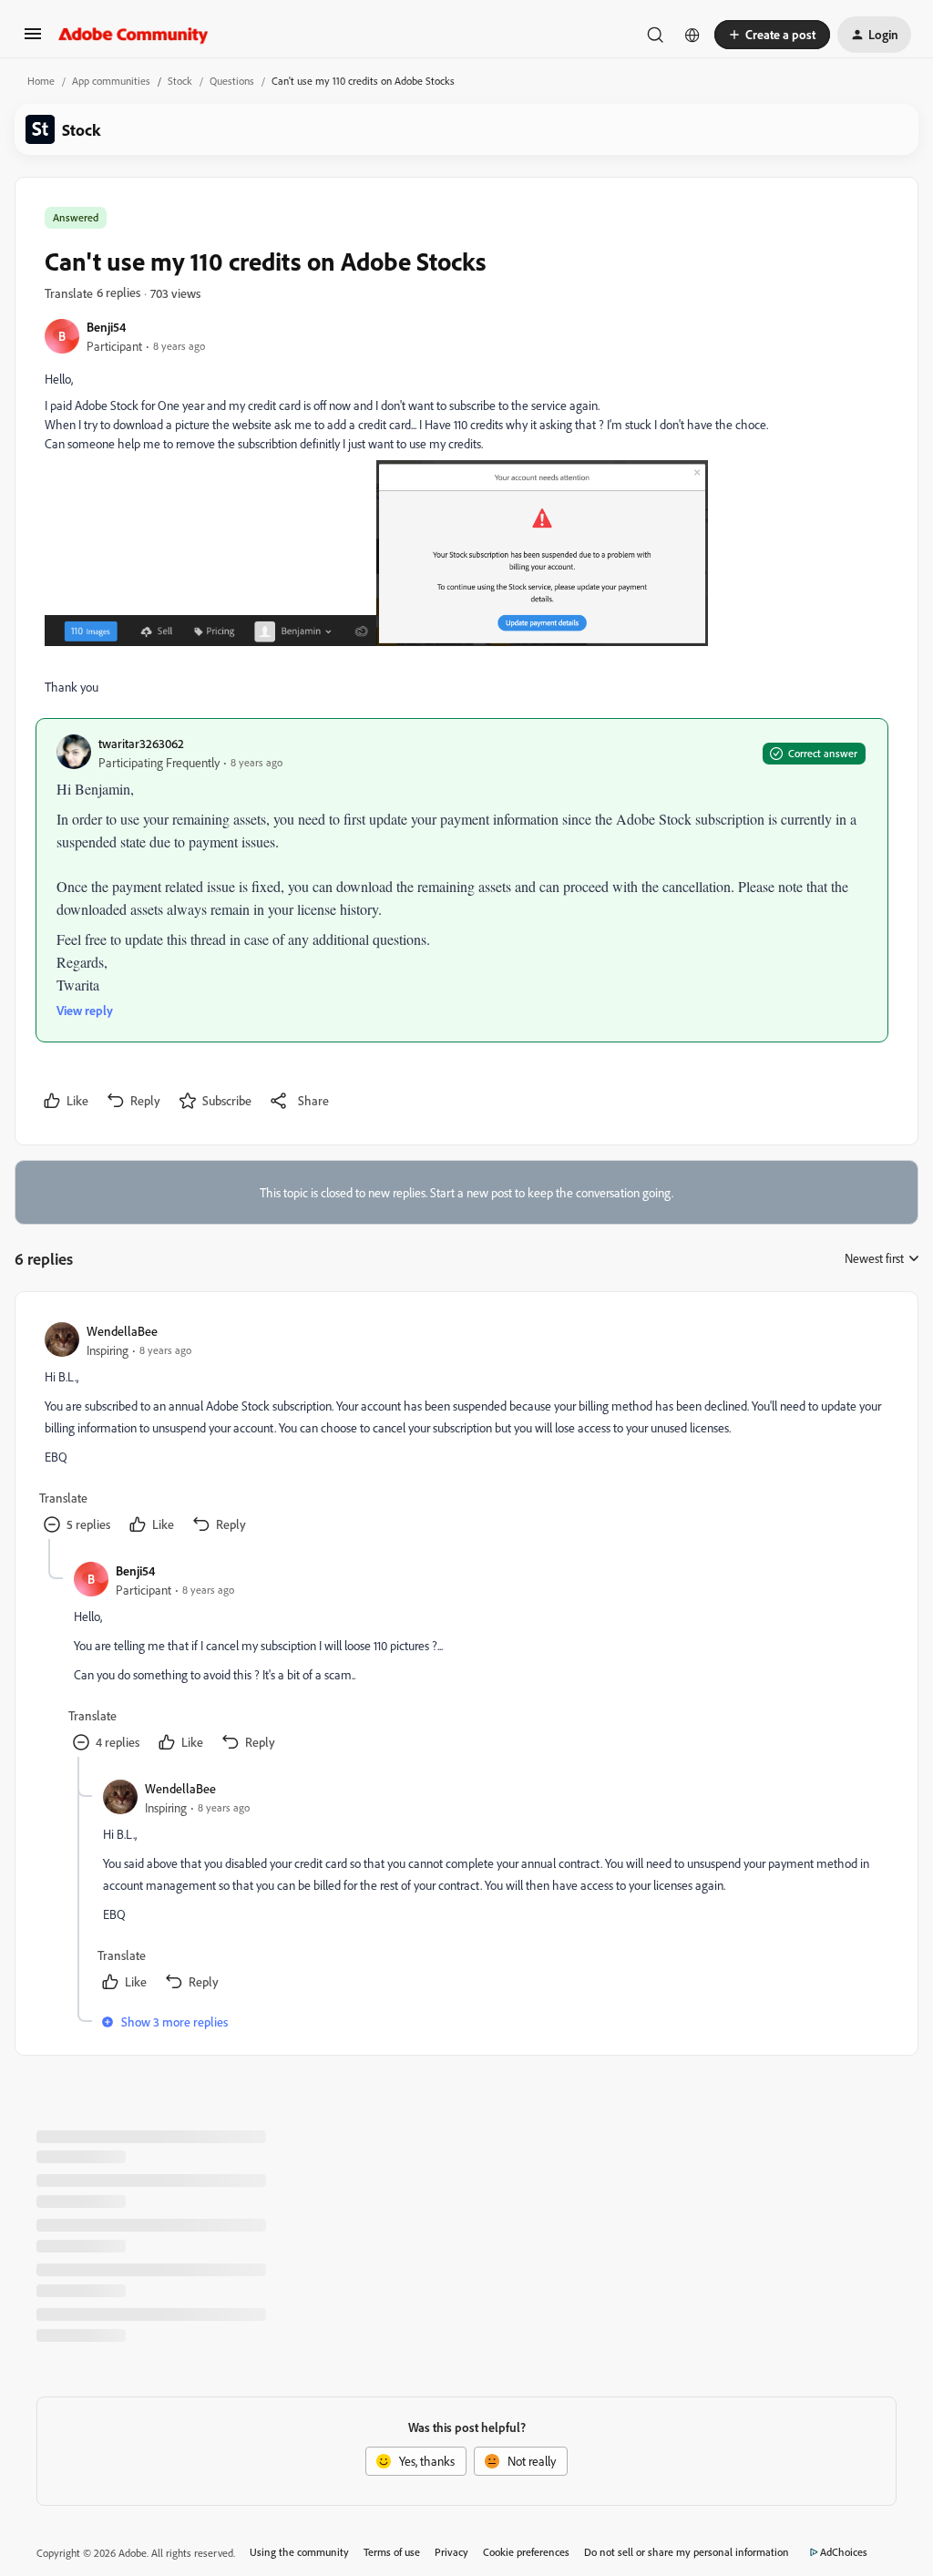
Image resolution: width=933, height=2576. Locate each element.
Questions (232, 81)
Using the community (299, 2552)
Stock (180, 81)
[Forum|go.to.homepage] (133, 35)
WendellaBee (122, 1331)
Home (41, 81)
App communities (111, 81)
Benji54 (106, 327)
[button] (33, 40)
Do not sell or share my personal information (687, 2552)
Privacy (451, 2552)
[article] (466, 1430)
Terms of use (392, 2552)
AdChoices (844, 2552)
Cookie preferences (526, 2552)
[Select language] (692, 35)
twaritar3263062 (141, 743)
